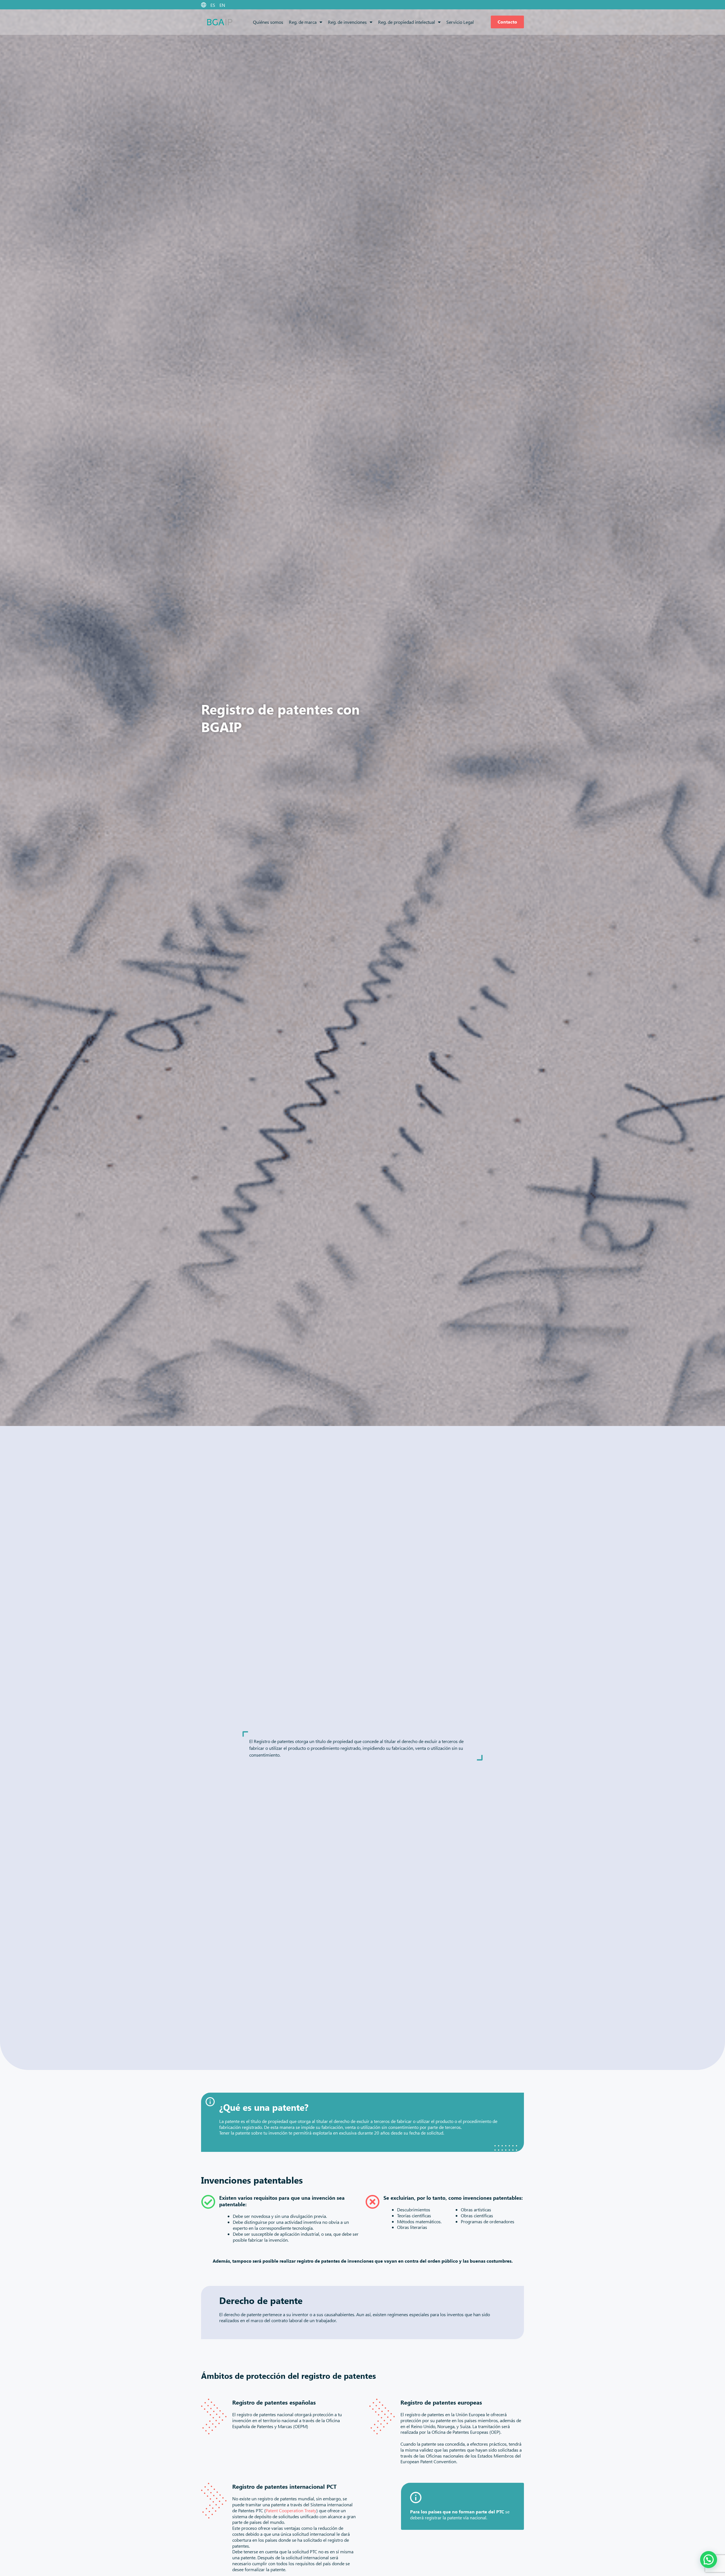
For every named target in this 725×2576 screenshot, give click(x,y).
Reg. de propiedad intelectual (407, 22)
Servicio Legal (460, 22)
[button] (709, 2560)
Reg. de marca (303, 22)
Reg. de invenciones (347, 22)
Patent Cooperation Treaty (291, 2510)
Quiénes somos (268, 22)
